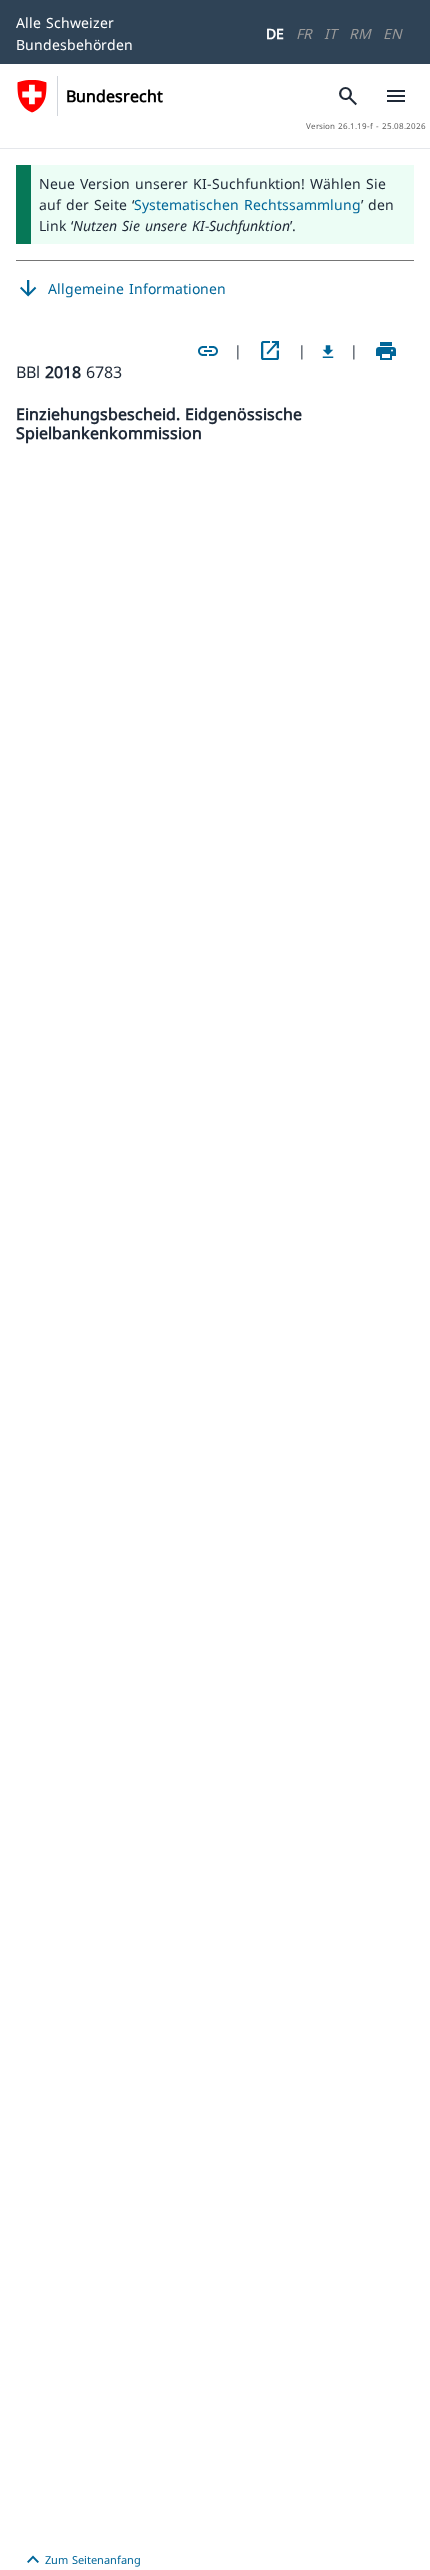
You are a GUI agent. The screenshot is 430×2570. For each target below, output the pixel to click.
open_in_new (270, 351)
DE (275, 33)
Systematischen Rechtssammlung (247, 204)
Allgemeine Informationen (121, 289)
